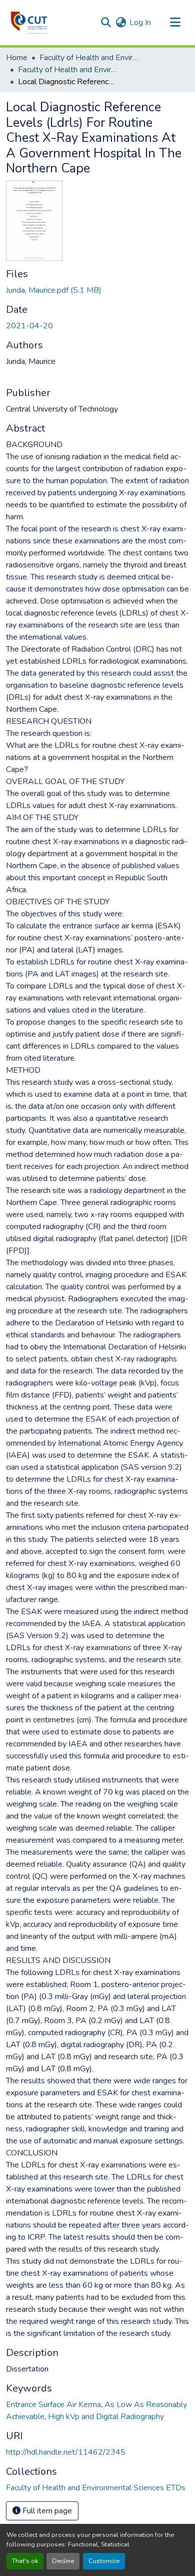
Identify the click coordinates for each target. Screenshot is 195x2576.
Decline (63, 2561)
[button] (29, 23)
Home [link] (17, 58)
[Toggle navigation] (175, 23)
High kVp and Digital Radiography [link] (106, 2417)
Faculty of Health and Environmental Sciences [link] (89, 58)
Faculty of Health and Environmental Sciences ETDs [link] (68, 70)
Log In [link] (140, 23)
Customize (104, 2561)
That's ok (25, 2561)
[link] (97, 290)
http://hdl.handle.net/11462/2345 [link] (66, 2452)
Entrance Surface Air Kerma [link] (53, 2405)
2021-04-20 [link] (29, 326)
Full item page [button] (46, 2511)
